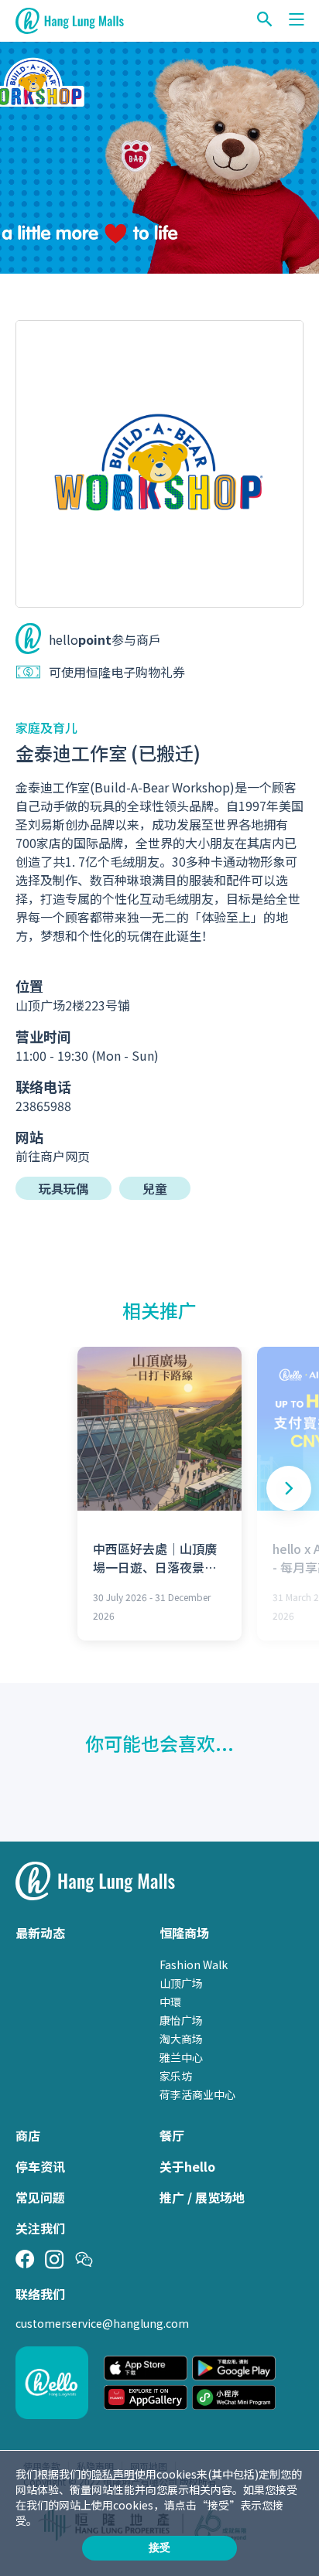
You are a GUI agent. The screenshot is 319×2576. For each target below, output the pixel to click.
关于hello (187, 2166)
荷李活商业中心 (197, 2094)
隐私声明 (113, 2474)
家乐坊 (176, 2076)
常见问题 (40, 2197)
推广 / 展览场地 (202, 2197)
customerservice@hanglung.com (102, 2323)
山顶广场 (181, 1983)
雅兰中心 (181, 2057)
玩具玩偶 (63, 1188)
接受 (159, 2547)
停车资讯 (40, 2166)
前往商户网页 (53, 1156)
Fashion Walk (194, 1964)
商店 (28, 2135)
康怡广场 (181, 2020)
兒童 (155, 1188)
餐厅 (172, 2135)
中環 (170, 2002)
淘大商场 (181, 2039)
